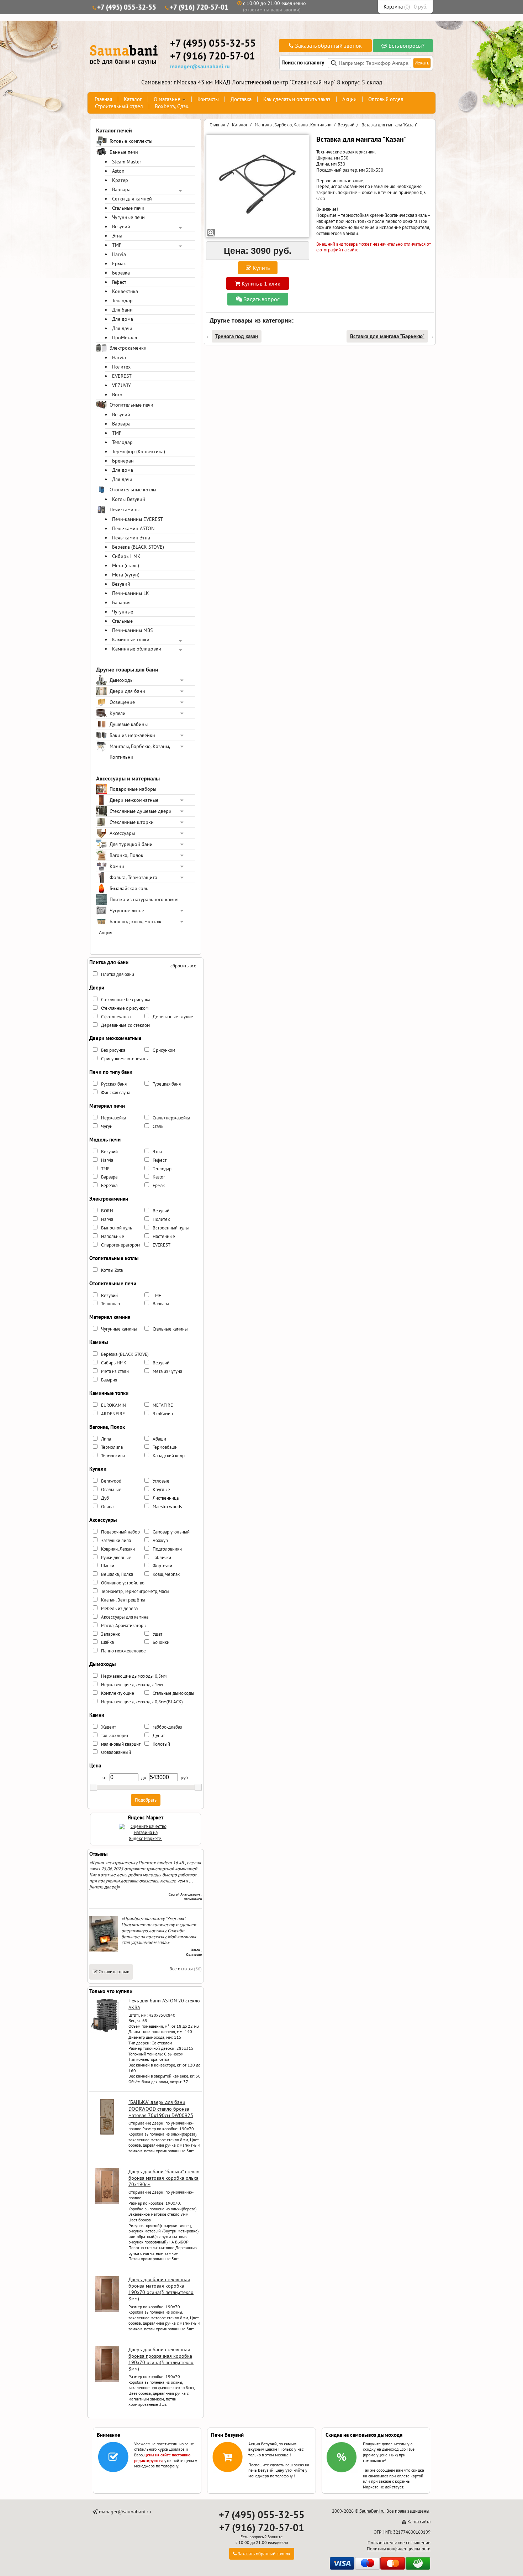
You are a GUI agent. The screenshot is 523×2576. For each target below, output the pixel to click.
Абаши (159, 1439)
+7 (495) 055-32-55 (127, 7)
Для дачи (122, 328)
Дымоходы (121, 680)
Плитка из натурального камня (144, 899)
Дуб (105, 1498)
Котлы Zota (112, 1270)
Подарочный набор (120, 1532)
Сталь (158, 1126)
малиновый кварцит (121, 1744)
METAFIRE (163, 1405)
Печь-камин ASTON (133, 528)
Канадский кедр (169, 1456)
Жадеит (109, 1727)
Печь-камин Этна (131, 538)
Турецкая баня (167, 1084)
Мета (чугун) (126, 575)
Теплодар (122, 301)
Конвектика (125, 291)
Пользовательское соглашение (399, 2543)
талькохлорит (115, 1736)
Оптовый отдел (386, 99)
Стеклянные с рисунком (125, 1008)
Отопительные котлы (133, 490)
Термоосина (113, 1456)
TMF (117, 245)
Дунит (159, 1736)
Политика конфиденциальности (399, 2549)
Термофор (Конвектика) (139, 451)
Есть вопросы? (406, 46)
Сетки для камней (132, 199)
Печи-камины (125, 510)
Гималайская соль (129, 888)
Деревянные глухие (173, 1017)
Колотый (161, 1744)
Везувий (121, 226)
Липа (106, 1439)
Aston (118, 171)
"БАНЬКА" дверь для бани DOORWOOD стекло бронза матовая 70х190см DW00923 (161, 2109)
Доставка (241, 99)
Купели (118, 713)
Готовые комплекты (131, 141)
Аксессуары (122, 833)
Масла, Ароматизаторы (124, 1626)
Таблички (162, 1558)
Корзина (393, 7)
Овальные (111, 1490)
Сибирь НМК (126, 556)
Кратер (120, 180)
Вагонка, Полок (126, 855)
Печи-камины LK (131, 593)
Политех (121, 367)
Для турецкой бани (131, 844)
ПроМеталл (125, 338)
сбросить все (183, 966)
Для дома (123, 319)
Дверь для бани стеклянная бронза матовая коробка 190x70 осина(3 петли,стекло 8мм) (161, 2289)
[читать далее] (104, 1887)
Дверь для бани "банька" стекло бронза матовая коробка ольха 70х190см (164, 2178)
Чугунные (123, 612)
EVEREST (122, 376)
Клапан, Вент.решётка (123, 1600)
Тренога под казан (237, 336)
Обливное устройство (123, 1583)
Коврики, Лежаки (118, 1549)
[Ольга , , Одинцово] (104, 1950)
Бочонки (161, 1642)
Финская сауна (116, 1093)
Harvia (119, 254)
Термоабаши (165, 1447)
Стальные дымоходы (173, 1693)
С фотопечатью (116, 1017)
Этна (117, 236)
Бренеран (123, 461)
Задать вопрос (261, 299)
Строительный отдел (119, 106)
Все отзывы (181, 1969)
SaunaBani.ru (372, 2511)
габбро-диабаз (167, 1727)
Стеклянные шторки (132, 822)
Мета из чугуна (167, 1371)
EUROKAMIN (113, 1405)
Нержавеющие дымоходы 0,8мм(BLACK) (142, 1702)
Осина (107, 1507)
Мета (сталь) (126, 565)
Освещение (122, 702)
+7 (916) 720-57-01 (199, 7)
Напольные (113, 1236)
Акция (106, 932)
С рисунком (164, 1050)
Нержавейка (113, 1118)
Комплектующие (118, 1693)
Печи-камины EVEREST (138, 519)
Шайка (107, 1642)
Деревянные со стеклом (125, 1025)
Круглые (161, 1490)
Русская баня (114, 1084)
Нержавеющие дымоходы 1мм (132, 1685)
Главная (103, 99)
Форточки (162, 1566)
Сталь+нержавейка (171, 1118)
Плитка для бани (118, 974)
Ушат (157, 1634)
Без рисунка (113, 1050)
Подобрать (146, 1800)
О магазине (167, 99)
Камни (117, 866)
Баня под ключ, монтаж (135, 921)
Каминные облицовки (137, 649)
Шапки (108, 1566)
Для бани (122, 310)
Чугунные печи (128, 217)
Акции (349, 99)
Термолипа (112, 1447)
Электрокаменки (128, 348)
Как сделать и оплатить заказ (297, 99)
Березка (121, 273)
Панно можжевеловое (123, 1651)
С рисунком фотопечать (124, 1059)
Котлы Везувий (129, 499)
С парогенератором (120, 1245)
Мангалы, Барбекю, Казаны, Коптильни (140, 752)
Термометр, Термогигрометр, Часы (135, 1591)
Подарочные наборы (133, 789)
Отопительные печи (131, 405)
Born (117, 395)
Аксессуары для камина (125, 1617)
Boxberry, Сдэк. (172, 106)
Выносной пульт (117, 1228)
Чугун (107, 1126)
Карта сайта (419, 2522)
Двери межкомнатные (134, 800)
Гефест (119, 282)
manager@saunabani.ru (200, 66)
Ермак (119, 263)
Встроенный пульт (171, 1228)
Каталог (133, 99)
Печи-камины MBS (132, 630)
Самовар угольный (171, 1532)
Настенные (164, 1236)
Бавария (121, 602)
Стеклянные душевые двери (141, 811)
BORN (107, 1211)
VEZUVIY (121, 385)
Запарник (110, 1634)
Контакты (208, 99)
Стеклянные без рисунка (126, 1000)
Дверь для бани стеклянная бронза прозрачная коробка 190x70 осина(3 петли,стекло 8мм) (161, 2359)
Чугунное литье (127, 910)
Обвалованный (116, 1752)
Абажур (160, 1540)
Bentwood (111, 1481)
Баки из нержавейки (132, 735)
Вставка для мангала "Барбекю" (387, 336)
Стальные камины (170, 1329)
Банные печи (124, 152)
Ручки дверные (116, 1558)
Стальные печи (128, 208)
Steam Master (127, 162)
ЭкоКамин (163, 1414)
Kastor (159, 1177)
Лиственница (166, 1498)
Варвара (121, 189)
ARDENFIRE (113, 1414)
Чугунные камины (119, 1329)
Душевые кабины (129, 724)
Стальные (122, 621)
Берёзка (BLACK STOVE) (138, 547)
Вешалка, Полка (117, 1574)
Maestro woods (167, 1507)
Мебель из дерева (119, 1608)
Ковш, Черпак (166, 1574)
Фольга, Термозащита (133, 877)
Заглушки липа (116, 1540)
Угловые (161, 1481)
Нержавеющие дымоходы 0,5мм (134, 1676)
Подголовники (167, 1549)
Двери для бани (127, 691)
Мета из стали (115, 1371)
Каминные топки (131, 639)
